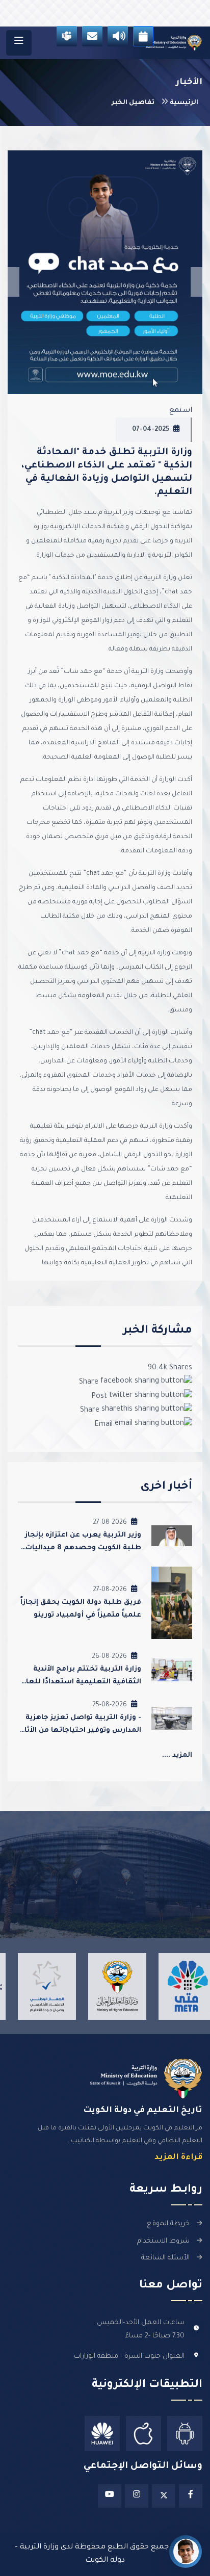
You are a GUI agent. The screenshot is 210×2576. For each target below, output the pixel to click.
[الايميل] (92, 36)
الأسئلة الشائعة (165, 2258)
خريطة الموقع (168, 2224)
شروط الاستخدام (163, 2241)
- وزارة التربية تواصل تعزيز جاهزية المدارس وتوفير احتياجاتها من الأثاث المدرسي (80, 1731)
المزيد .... (177, 1755)
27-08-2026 (110, 1523)
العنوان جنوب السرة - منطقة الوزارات (129, 2357)
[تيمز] (67, 36)
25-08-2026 (110, 1705)
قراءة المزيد (178, 2158)
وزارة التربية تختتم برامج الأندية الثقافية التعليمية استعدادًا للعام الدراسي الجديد (81, 1682)
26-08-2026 (109, 1657)
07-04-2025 (151, 430)
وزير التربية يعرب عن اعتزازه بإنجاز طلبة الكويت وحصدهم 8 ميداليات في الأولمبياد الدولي (83, 1548)
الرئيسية (183, 103)
